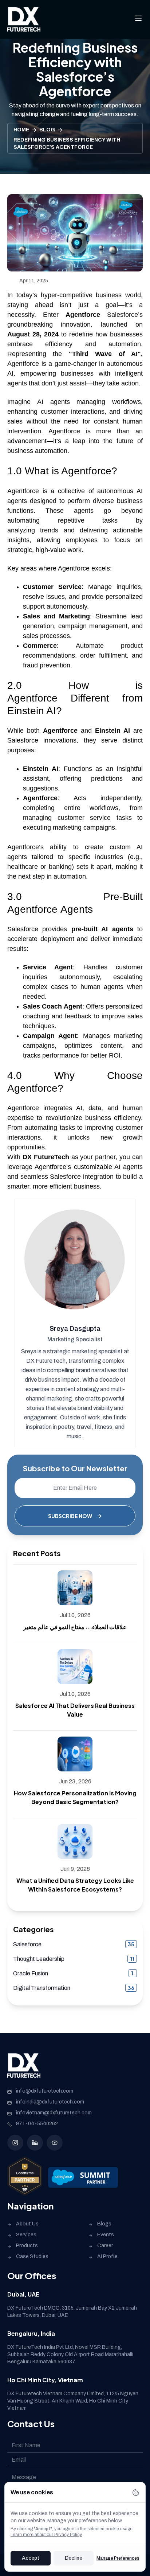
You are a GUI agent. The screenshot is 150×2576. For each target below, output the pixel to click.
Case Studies (32, 2256)
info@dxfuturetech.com (45, 2091)
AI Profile (107, 2256)
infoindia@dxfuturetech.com (50, 2102)
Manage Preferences (118, 2558)
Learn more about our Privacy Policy (46, 2535)
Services (26, 2235)
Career (105, 2246)
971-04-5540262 (37, 2124)
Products (27, 2246)
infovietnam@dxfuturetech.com (54, 2113)
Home (21, 130)
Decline (74, 2558)
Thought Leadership (39, 1959)
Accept (31, 2558)
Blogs (104, 2224)
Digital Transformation (42, 1988)
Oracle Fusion (31, 1973)
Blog (47, 130)
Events (106, 2235)
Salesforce (27, 1944)
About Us (27, 2224)
